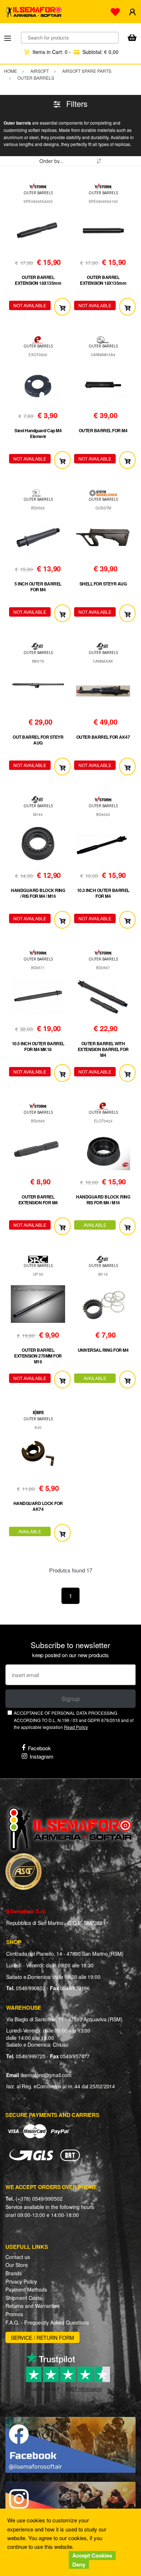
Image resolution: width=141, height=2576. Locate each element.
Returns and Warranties (33, 2306)
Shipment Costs (23, 2298)
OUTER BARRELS (38, 193)
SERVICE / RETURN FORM (42, 2338)
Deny (79, 2564)
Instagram (42, 1756)
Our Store (17, 2265)
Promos (14, 2314)
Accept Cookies (92, 2555)
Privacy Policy (21, 2281)
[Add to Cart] (62, 307)
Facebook (39, 1748)
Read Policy (76, 1727)
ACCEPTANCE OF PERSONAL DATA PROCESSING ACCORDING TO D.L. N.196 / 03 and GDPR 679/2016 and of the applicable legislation (74, 1720)
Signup (71, 1699)
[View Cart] (132, 38)
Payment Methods (26, 2289)
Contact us (18, 2257)
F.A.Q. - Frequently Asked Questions (47, 2322)
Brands (14, 2273)
